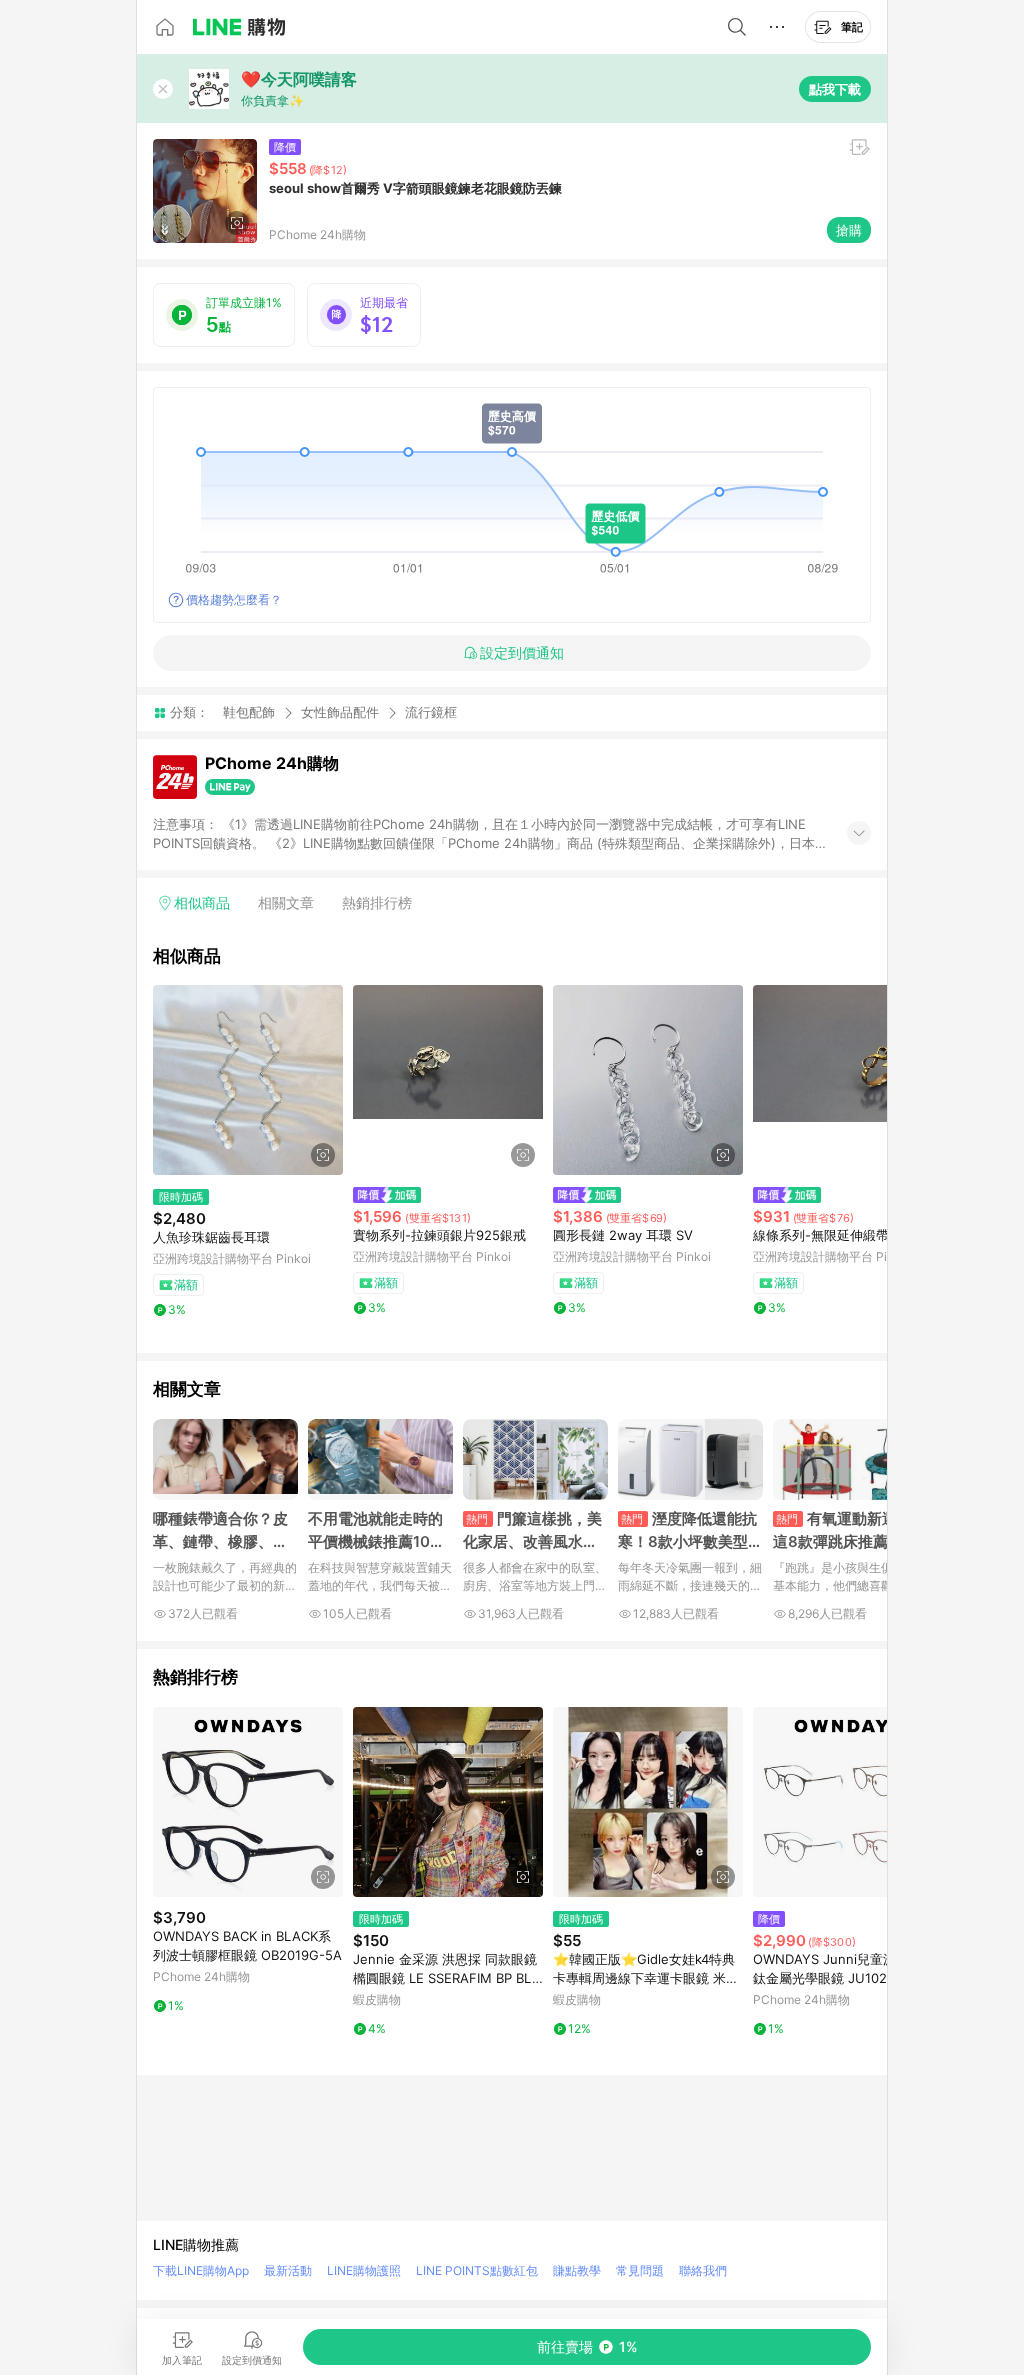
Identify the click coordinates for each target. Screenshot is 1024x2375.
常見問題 (640, 2270)
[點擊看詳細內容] (248, 1080)
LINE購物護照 (364, 2270)
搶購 (849, 230)
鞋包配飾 (249, 712)
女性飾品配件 (340, 712)
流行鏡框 (431, 712)
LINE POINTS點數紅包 (477, 2270)
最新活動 (288, 2270)
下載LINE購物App (201, 2270)
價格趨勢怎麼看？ (234, 599)
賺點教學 (577, 2270)
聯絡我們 (703, 2270)
